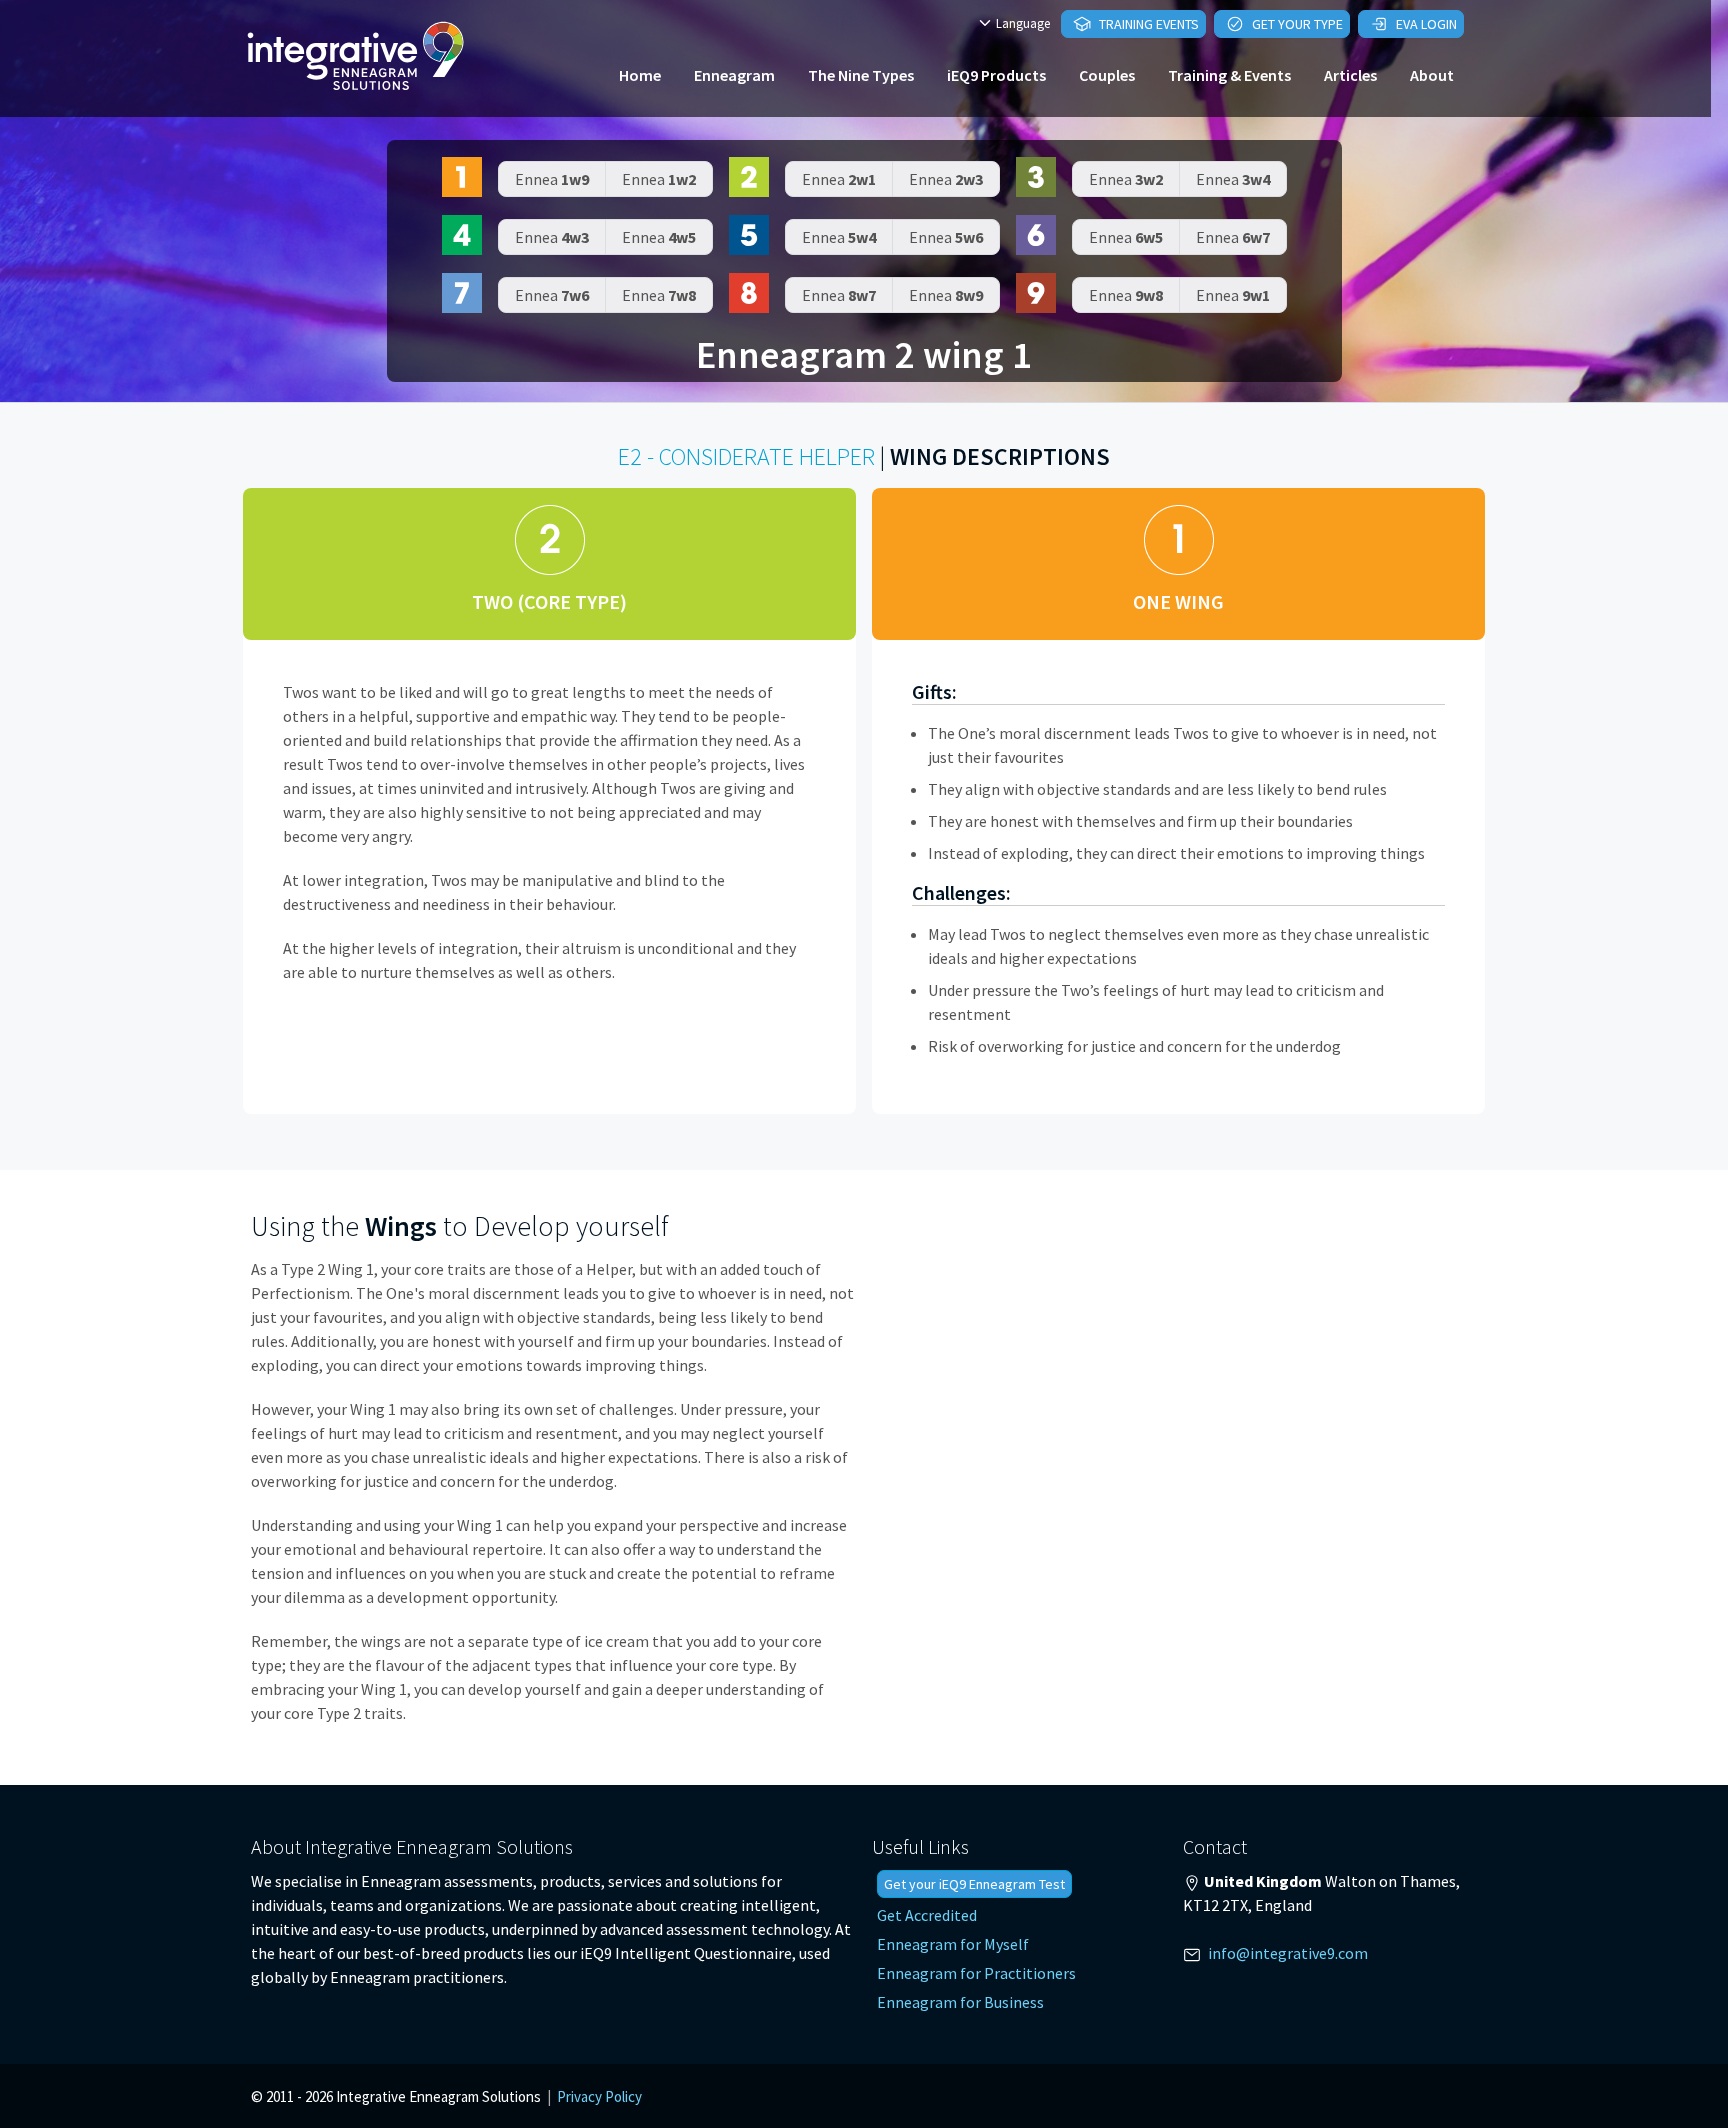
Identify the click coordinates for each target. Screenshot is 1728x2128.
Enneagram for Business (960, 2002)
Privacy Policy (599, 2096)
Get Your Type (1296, 24)
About (1432, 75)
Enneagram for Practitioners (976, 1973)
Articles (1350, 75)
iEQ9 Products (996, 75)
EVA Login (1425, 24)
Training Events (1147, 24)
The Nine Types (861, 75)
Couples (1107, 75)
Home (640, 75)
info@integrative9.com (1288, 1953)
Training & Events (1229, 75)
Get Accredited (927, 1915)
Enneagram (734, 75)
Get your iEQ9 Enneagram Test (974, 1884)
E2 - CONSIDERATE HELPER (746, 456)
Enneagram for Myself (953, 1944)
